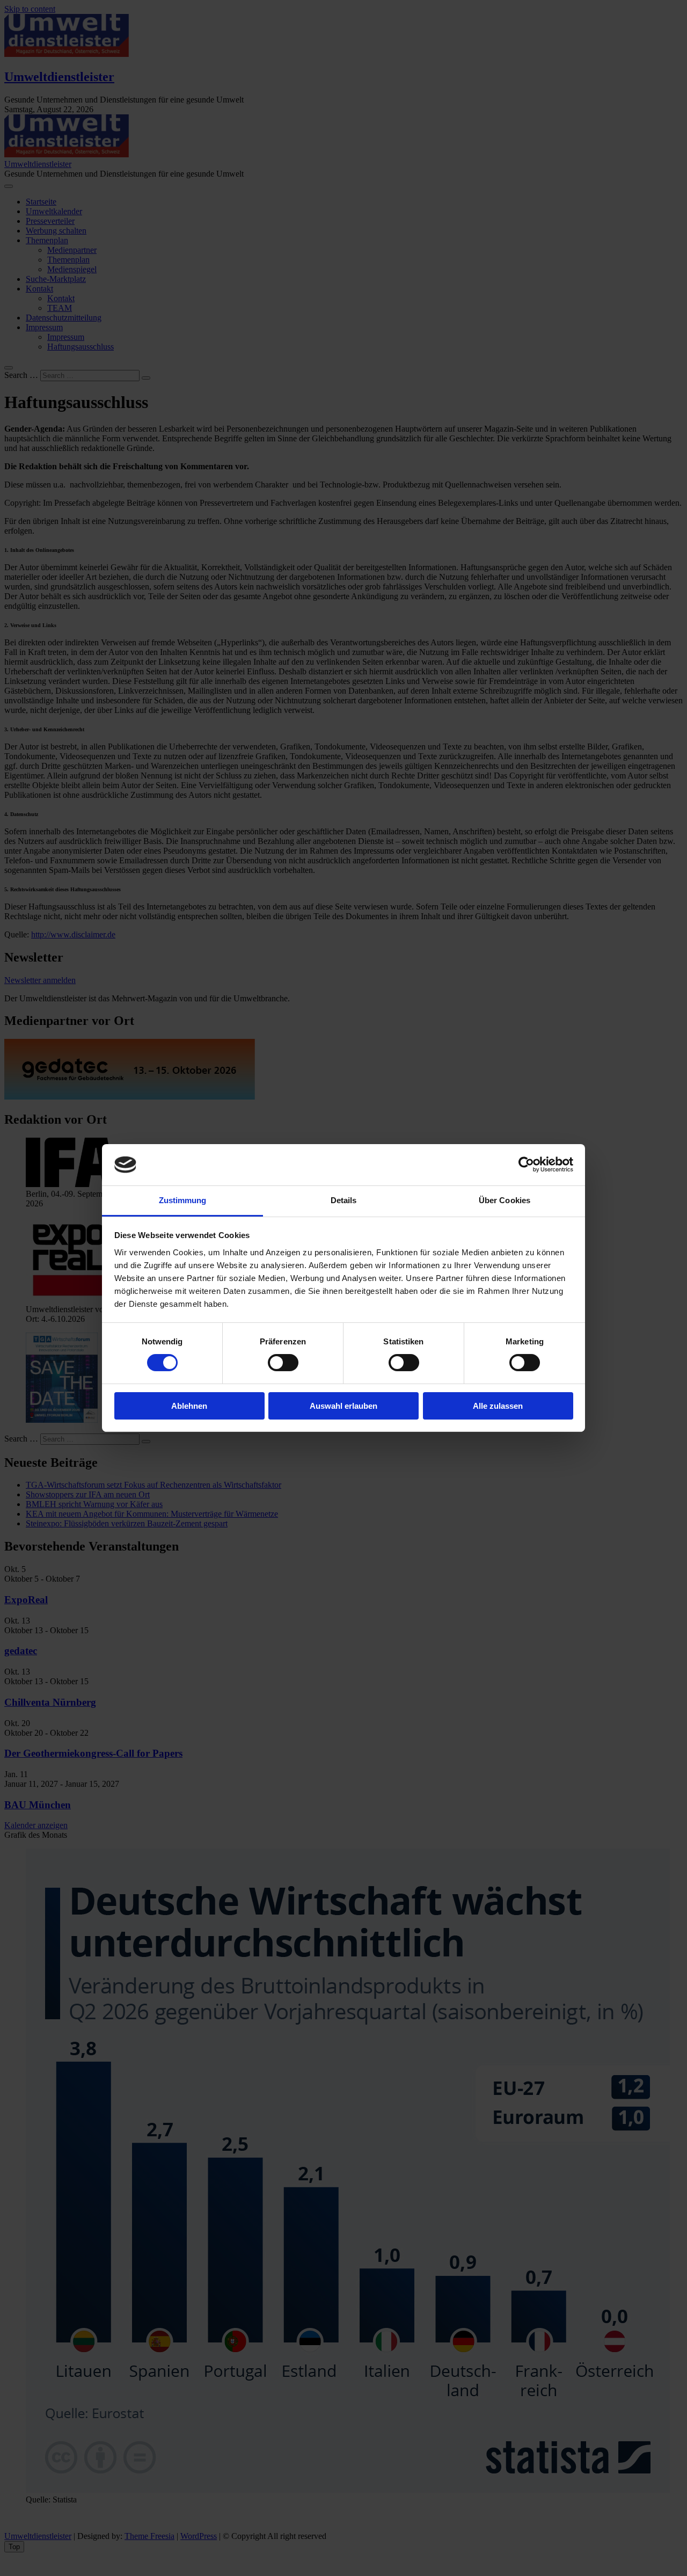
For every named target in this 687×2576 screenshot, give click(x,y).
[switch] (283, 1363)
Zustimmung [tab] (183, 1200)
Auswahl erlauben (343, 1406)
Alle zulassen (498, 1406)
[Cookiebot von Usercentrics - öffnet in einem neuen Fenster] (526, 1165)
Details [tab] (344, 1200)
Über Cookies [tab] (505, 1200)
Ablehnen (189, 1406)
